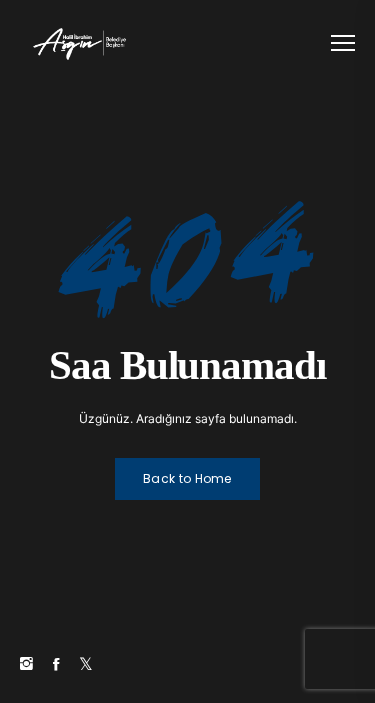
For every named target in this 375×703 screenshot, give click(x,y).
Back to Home (187, 478)
